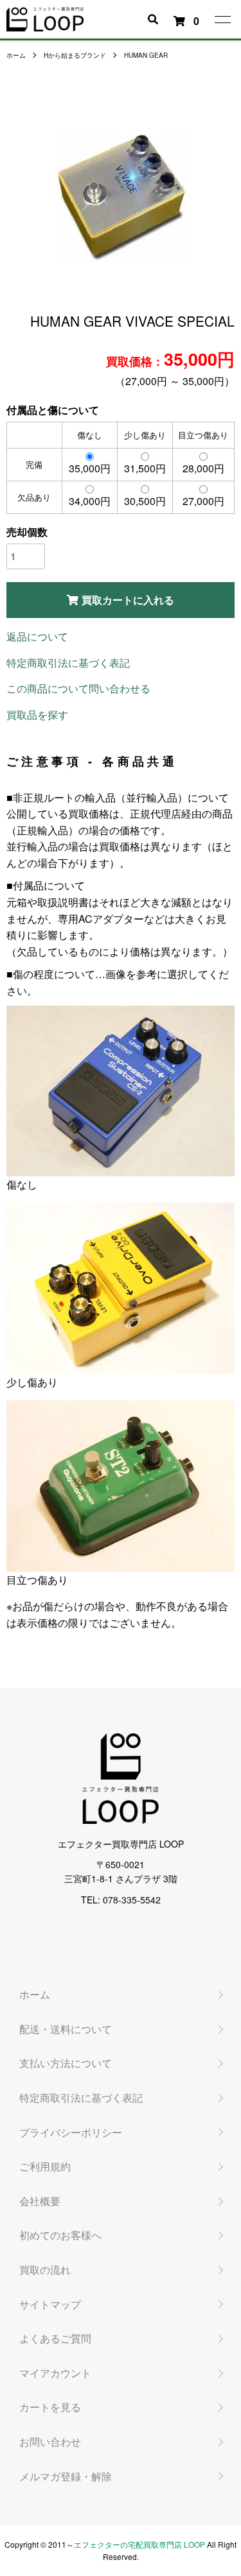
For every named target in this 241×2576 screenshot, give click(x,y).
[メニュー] (222, 19)
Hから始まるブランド (75, 55)
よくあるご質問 (55, 2338)
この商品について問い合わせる (78, 688)
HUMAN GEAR (146, 55)
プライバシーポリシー (71, 2132)
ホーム (16, 55)
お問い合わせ (50, 2442)
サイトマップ (50, 2304)
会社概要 (40, 2201)
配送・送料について (66, 2029)
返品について (37, 636)
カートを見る (50, 2407)
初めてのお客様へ (60, 2235)
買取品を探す (37, 715)
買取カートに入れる (128, 600)
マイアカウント (55, 2373)
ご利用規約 (45, 2166)
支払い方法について (66, 2063)
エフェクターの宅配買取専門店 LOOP (139, 2544)
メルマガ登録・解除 (66, 2476)
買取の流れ (45, 2270)
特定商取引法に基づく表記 (68, 663)
